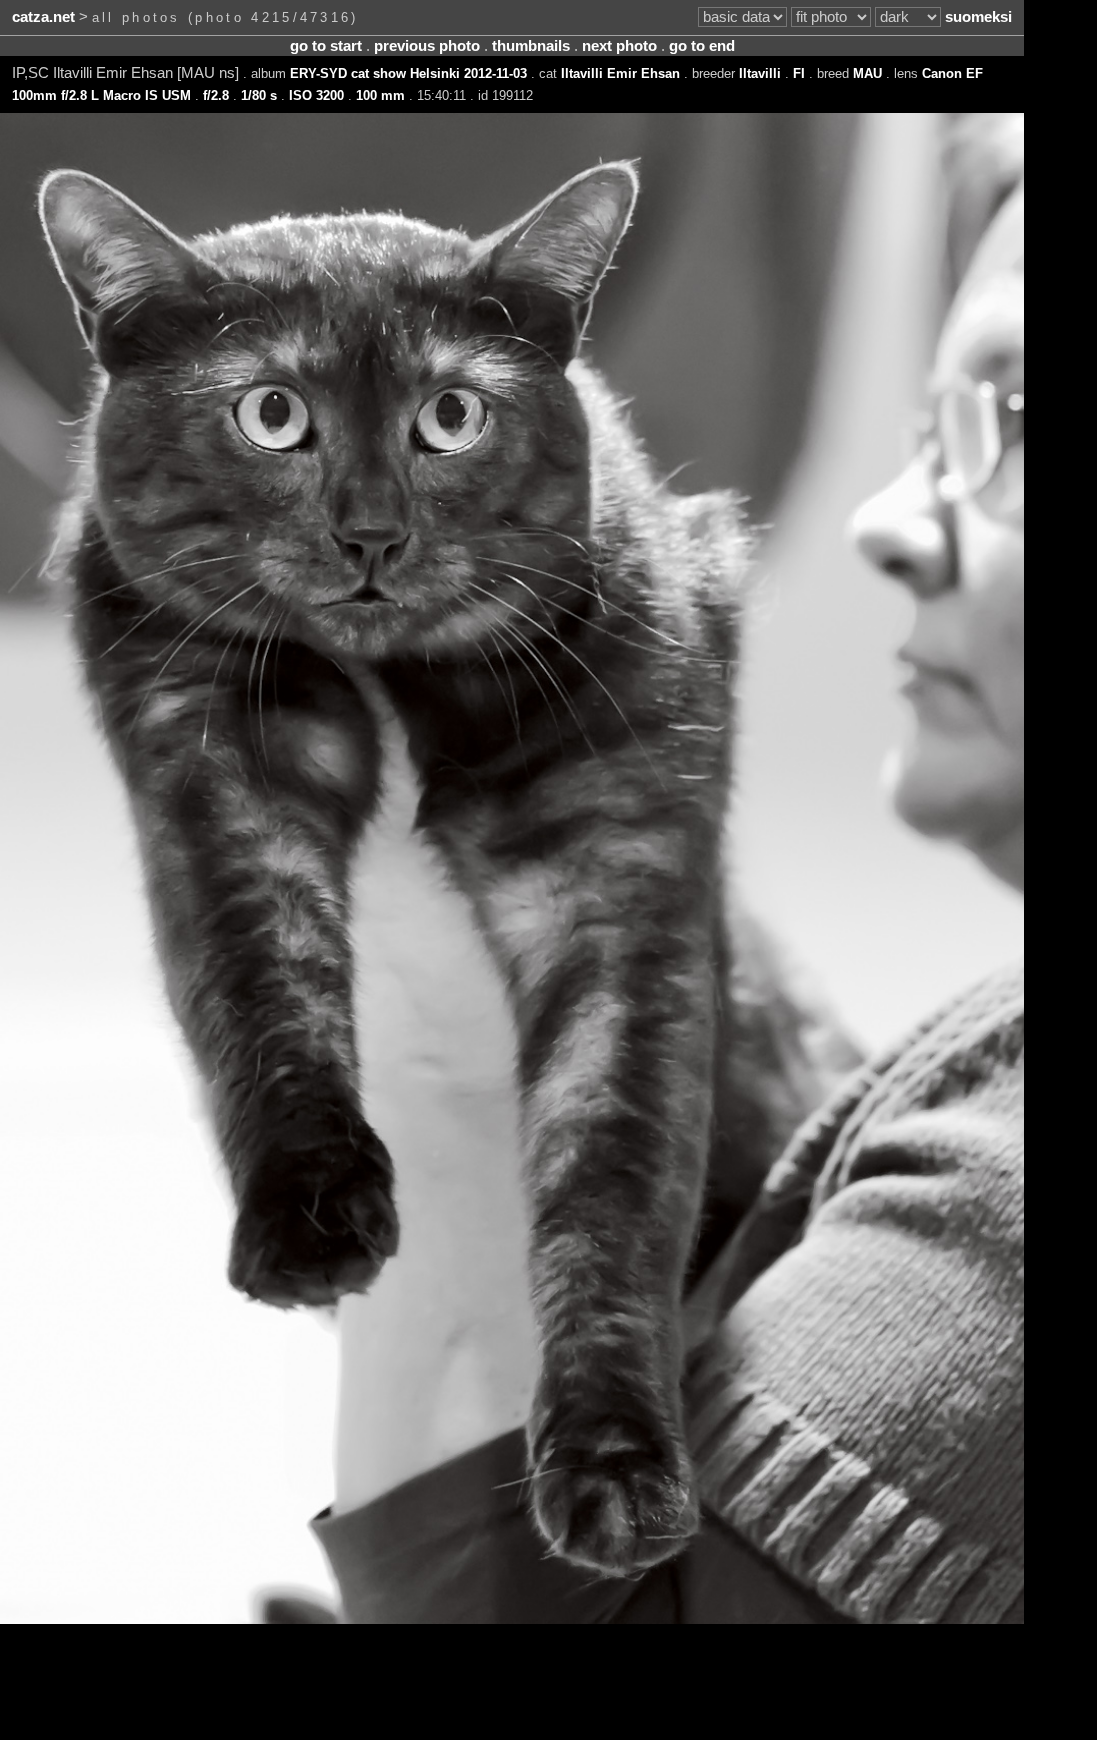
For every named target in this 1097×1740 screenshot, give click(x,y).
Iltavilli (760, 73)
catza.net (43, 17)
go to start (326, 46)
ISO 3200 (316, 95)
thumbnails (531, 46)
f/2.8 (216, 95)
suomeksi (978, 17)
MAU (867, 73)
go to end (702, 46)
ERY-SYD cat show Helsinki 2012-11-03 (408, 73)
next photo (619, 46)
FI (799, 73)
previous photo (427, 46)
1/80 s (259, 95)
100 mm (380, 95)
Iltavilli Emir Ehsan (620, 73)
